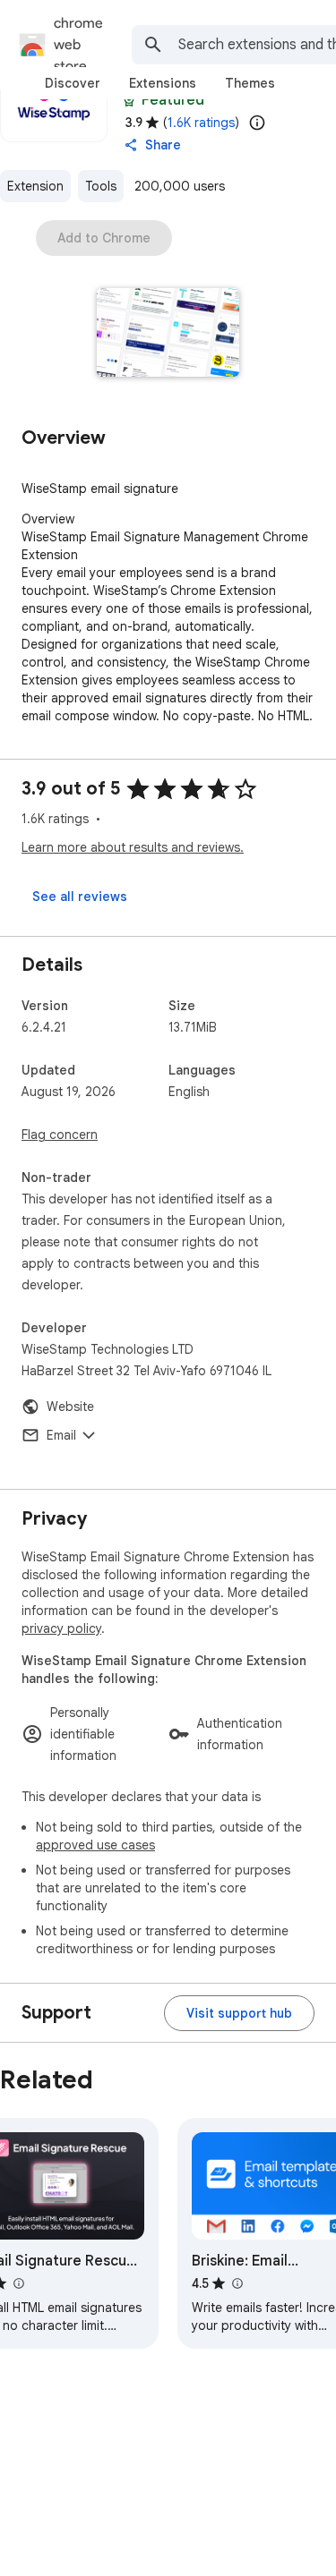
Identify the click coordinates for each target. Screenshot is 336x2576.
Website (70, 1407)
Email (61, 1435)
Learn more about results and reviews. (133, 847)
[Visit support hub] (239, 2013)
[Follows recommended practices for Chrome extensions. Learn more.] (129, 100)
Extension (35, 186)
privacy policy (61, 1628)
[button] (168, 334)
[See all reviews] (80, 897)
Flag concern (60, 1135)
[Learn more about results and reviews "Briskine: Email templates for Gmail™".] (237, 2283)
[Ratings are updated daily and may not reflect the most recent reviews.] (257, 123)
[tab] (73, 83)
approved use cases (95, 1845)
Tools (101, 186)
